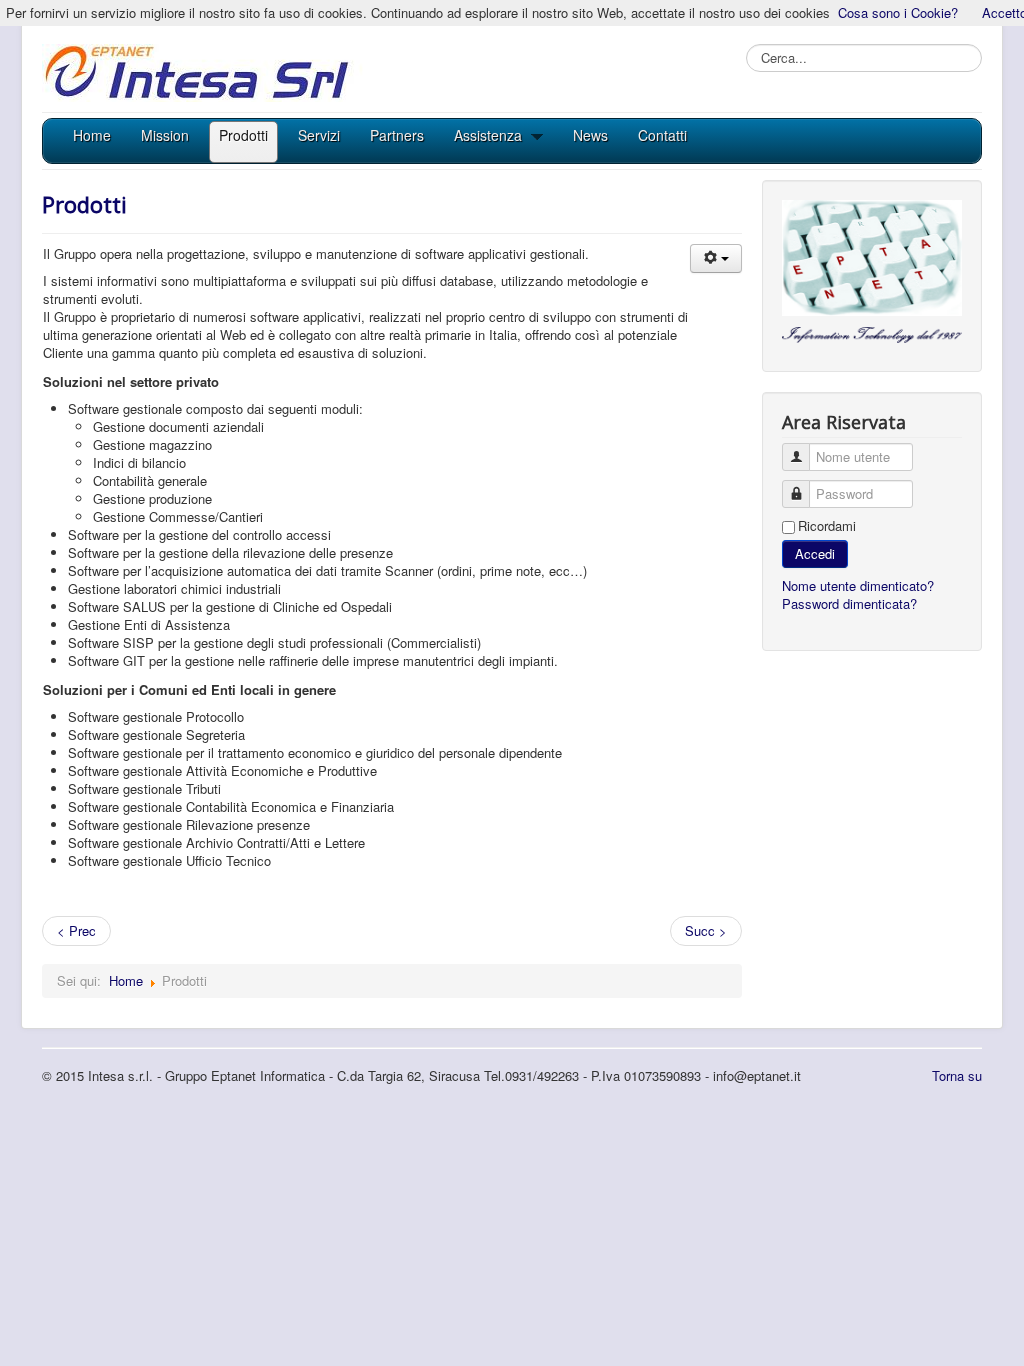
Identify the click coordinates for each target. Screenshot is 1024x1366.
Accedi (815, 553)
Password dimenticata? (849, 603)
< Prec (76, 930)
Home (126, 980)
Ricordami (827, 526)
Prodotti (84, 204)
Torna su (957, 1075)
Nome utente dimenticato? (858, 585)
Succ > (706, 930)
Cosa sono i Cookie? (898, 12)
